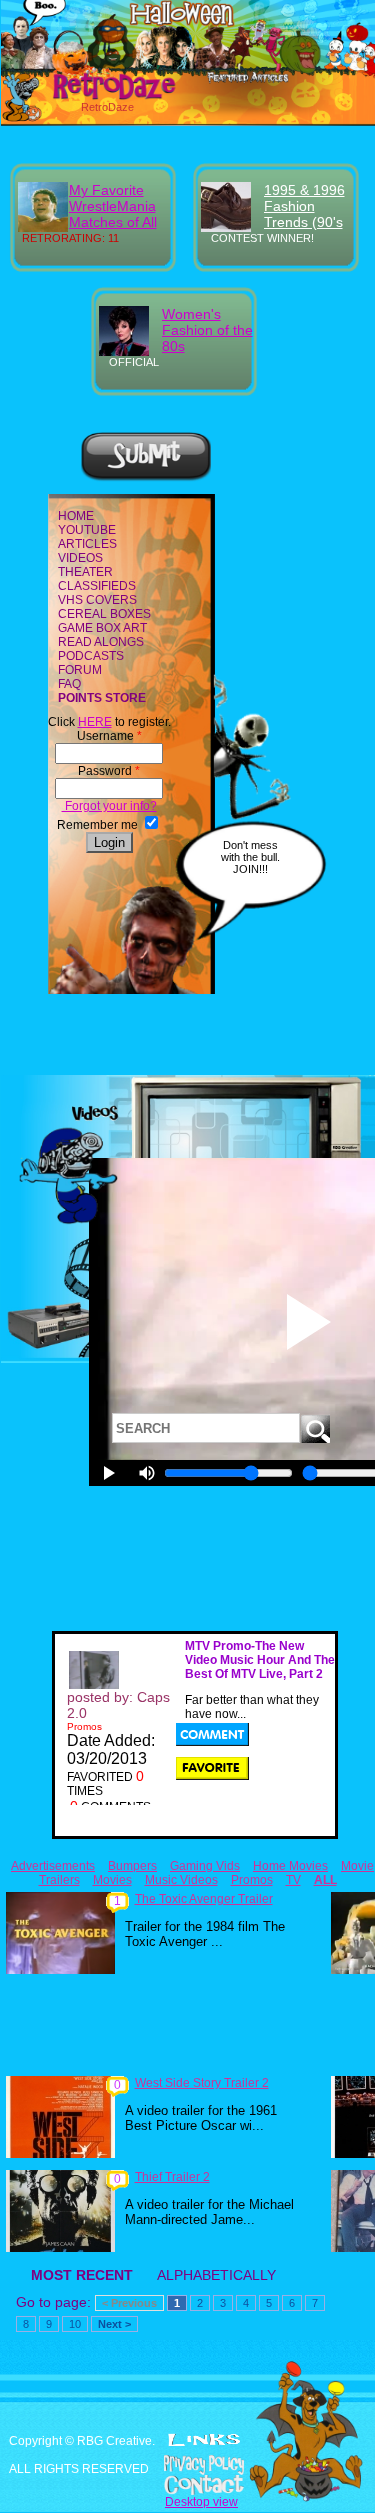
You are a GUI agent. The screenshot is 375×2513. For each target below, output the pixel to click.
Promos (252, 1880)
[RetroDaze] (92, 97)
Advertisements (53, 1866)
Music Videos (181, 1880)
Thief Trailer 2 (172, 2177)
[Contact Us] (187, 2485)
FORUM (80, 670)
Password (109, 771)
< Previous (129, 2303)
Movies (112, 1880)
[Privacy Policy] (187, 2465)
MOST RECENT (82, 2275)
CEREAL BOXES (104, 614)
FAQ (69, 684)
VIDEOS (80, 558)
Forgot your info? (109, 806)
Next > (114, 2324)
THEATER (85, 572)
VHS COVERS (97, 600)
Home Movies (290, 1866)
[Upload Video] (146, 478)
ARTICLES (87, 544)
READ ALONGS (101, 642)
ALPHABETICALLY (216, 2275)
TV (293, 1880)
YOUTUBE (87, 530)
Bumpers (132, 1866)
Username (109, 736)
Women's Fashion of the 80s (207, 330)
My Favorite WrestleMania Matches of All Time (113, 214)
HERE (95, 722)
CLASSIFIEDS (97, 586)
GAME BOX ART (102, 628)
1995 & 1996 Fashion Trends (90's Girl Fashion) (305, 214)
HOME (76, 516)
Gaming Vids (205, 1866)
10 (75, 2324)
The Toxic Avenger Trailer (204, 1899)
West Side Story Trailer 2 (202, 2083)
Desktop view (201, 2502)
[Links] (204, 2440)
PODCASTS (91, 656)
